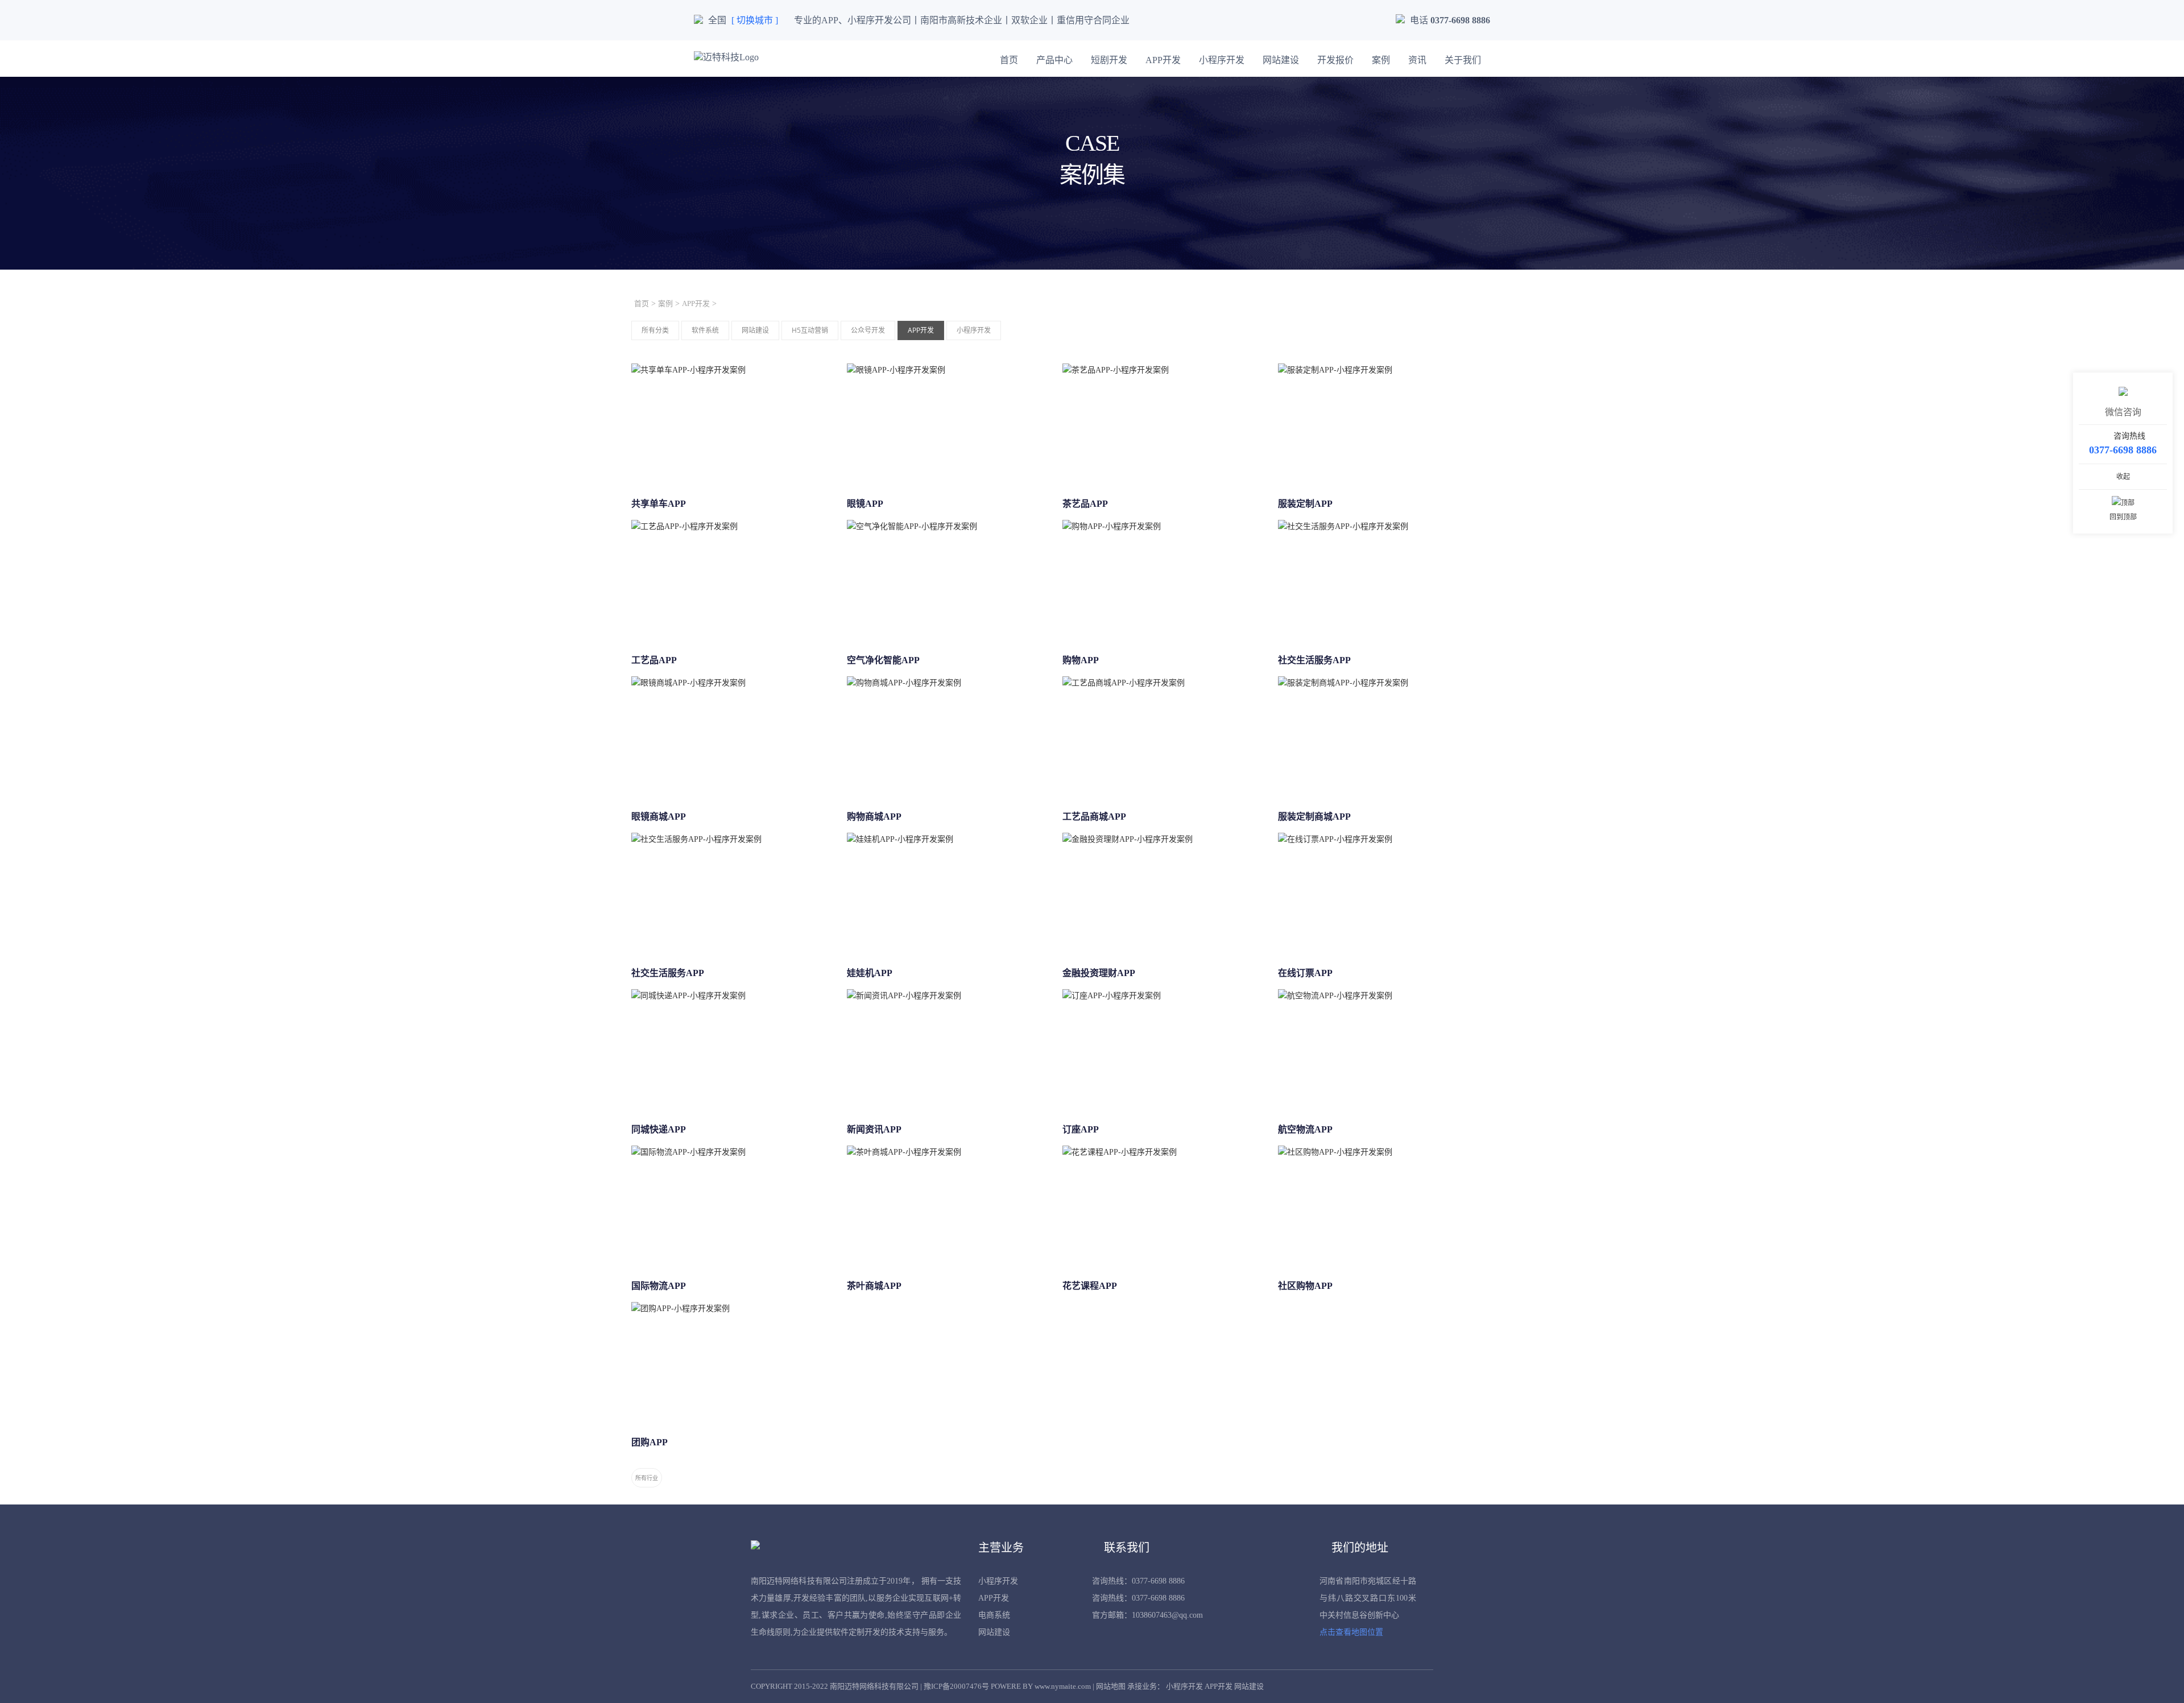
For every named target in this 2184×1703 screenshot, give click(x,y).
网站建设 (1281, 60)
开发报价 (1335, 60)
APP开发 (1163, 60)
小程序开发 (1222, 60)
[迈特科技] (726, 57)
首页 (1009, 60)
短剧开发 (1109, 60)
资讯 (1417, 60)
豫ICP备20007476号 (956, 1686)
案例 (1381, 60)
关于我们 (1463, 60)
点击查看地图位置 (1351, 1632)
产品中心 (1054, 60)
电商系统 (994, 1615)
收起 (2123, 477)
